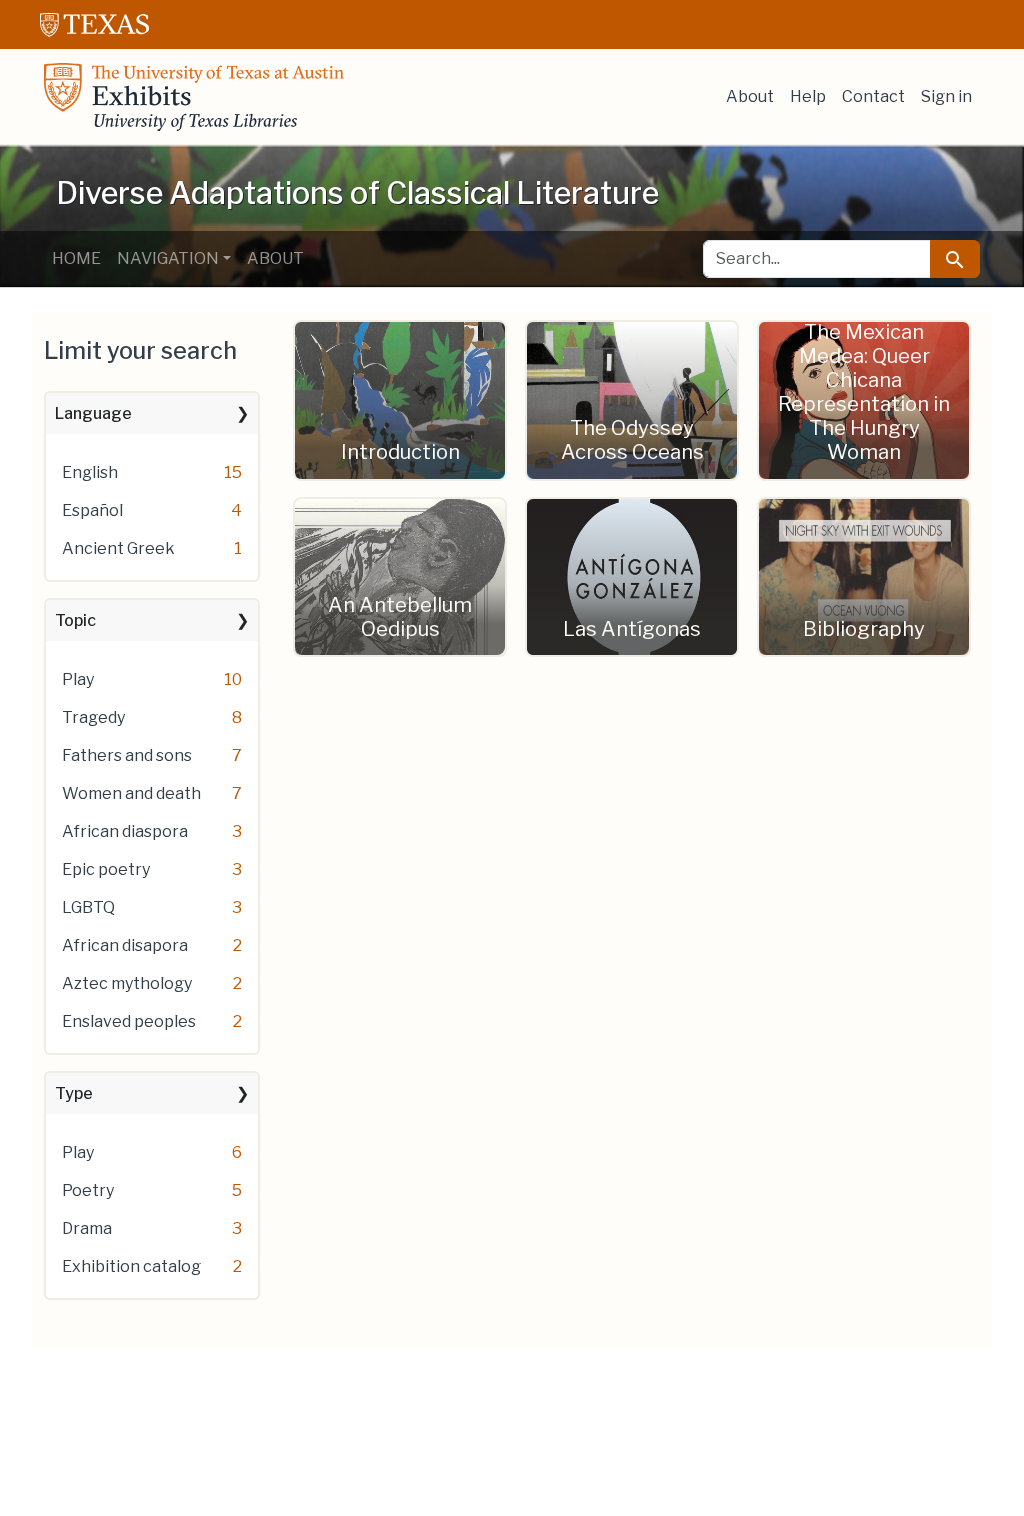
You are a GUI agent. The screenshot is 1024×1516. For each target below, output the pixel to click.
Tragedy (93, 717)
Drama (87, 1228)
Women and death (131, 793)
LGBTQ (88, 907)
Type (74, 1093)
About (750, 96)
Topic (75, 620)
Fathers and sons (127, 755)
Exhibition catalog (131, 1266)
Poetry (88, 1190)
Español (92, 510)
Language (93, 413)
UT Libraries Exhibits (194, 97)
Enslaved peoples (129, 1021)
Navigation (168, 258)
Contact (873, 96)
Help (808, 96)
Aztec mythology (127, 983)
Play (78, 679)
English (90, 472)
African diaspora (125, 831)
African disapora (125, 945)
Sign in (946, 96)
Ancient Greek (118, 548)
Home (76, 258)
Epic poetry (106, 869)
